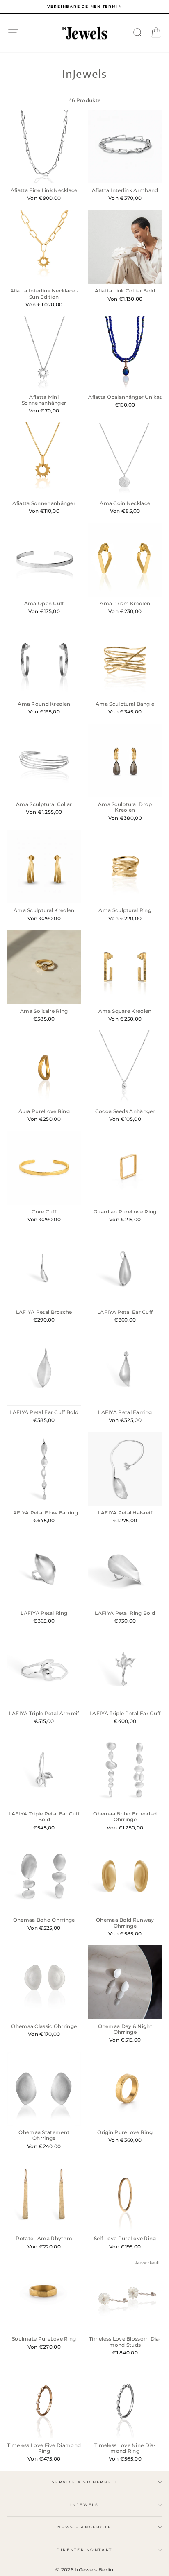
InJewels (84, 2505)
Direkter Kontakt (84, 2550)
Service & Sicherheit (84, 2482)
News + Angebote (84, 2527)
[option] (84, 7)
